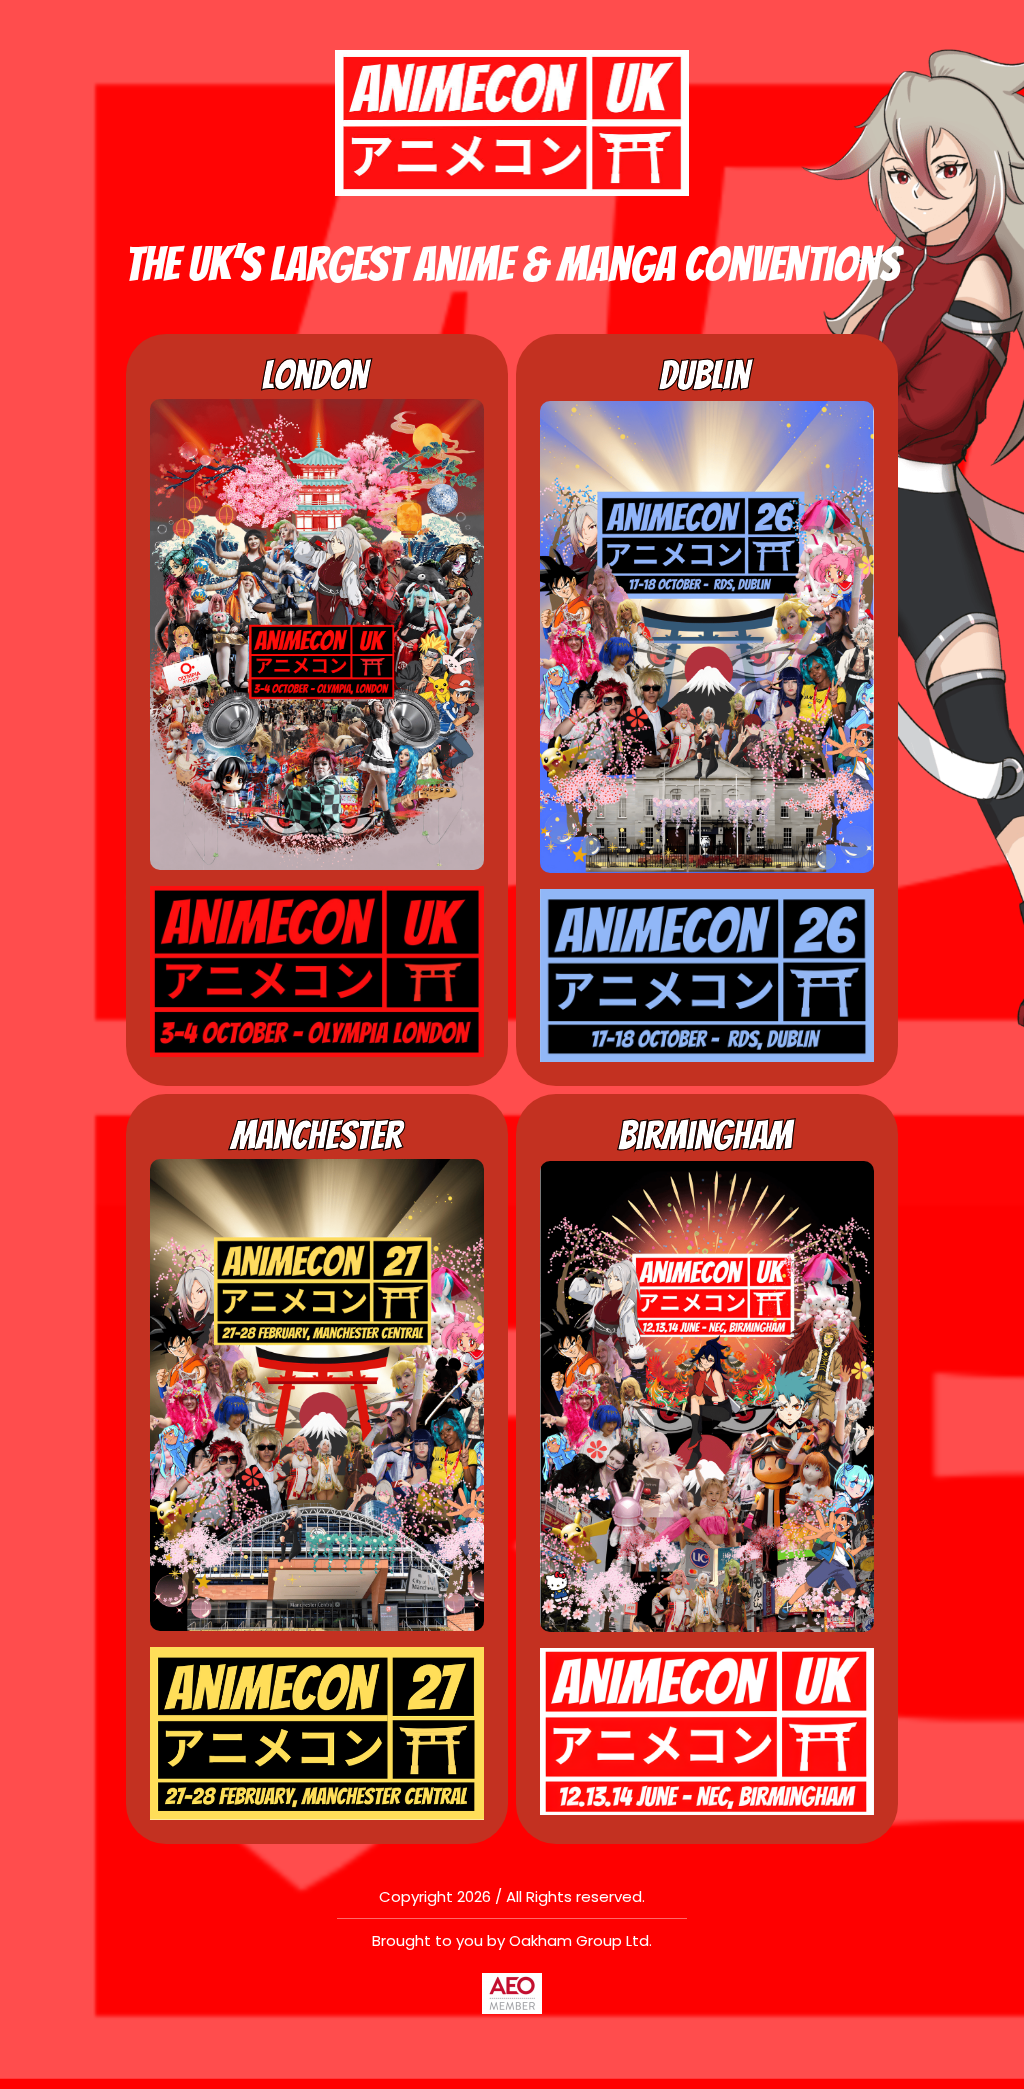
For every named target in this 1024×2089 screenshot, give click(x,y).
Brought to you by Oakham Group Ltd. (512, 1940)
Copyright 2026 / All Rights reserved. (512, 1896)
